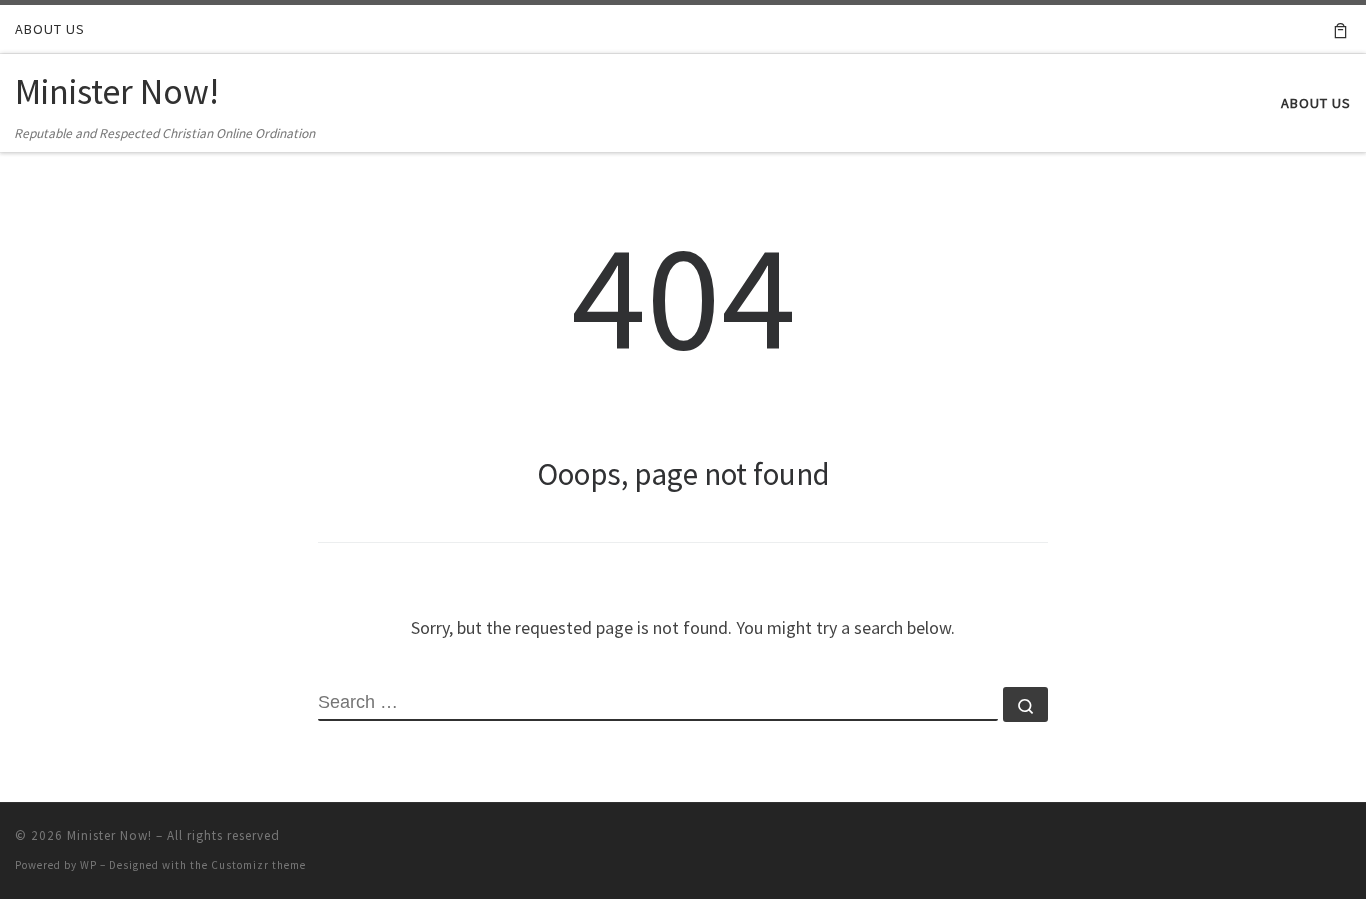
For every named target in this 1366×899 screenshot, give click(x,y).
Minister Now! (109, 835)
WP (88, 865)
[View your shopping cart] (1340, 29)
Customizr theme (258, 865)
